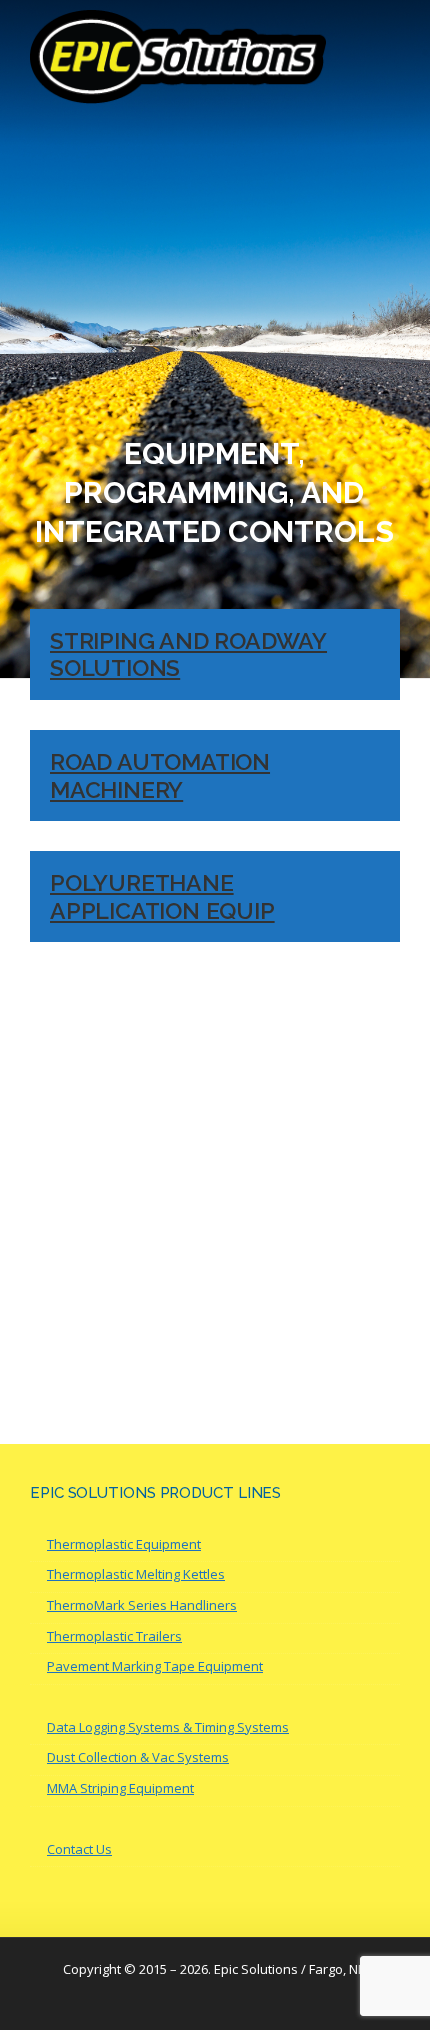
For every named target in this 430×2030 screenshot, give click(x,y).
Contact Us (79, 1849)
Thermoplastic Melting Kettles (136, 1574)
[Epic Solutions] (178, 55)
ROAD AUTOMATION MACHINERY (160, 775)
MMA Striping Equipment (120, 1788)
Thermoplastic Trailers (114, 1636)
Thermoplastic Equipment (124, 1544)
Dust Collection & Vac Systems (138, 1757)
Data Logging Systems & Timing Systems (168, 1727)
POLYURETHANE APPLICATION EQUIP (162, 896)
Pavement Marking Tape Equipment (155, 1666)
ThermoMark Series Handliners (142, 1605)
